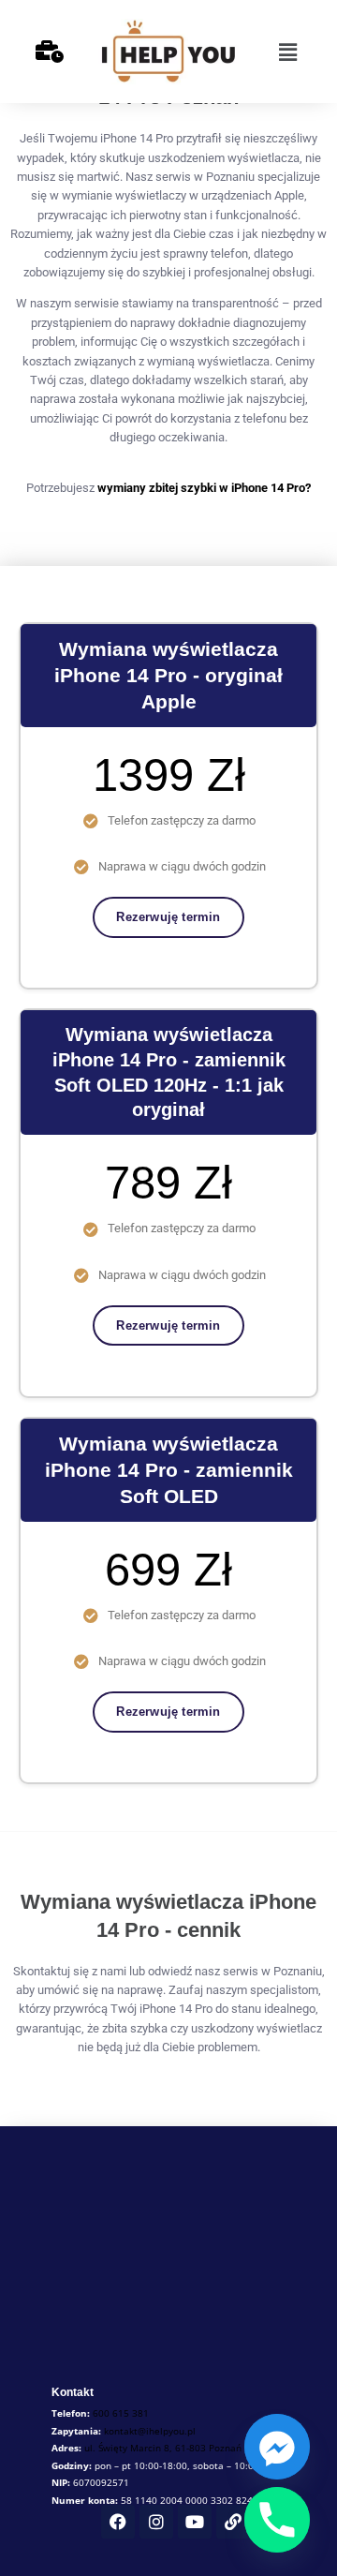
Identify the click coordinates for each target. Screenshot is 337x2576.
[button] (287, 52)
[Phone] (277, 2520)
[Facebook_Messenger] (277, 2447)
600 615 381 (121, 2413)
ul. (163, 2448)
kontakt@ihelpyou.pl (150, 2431)
